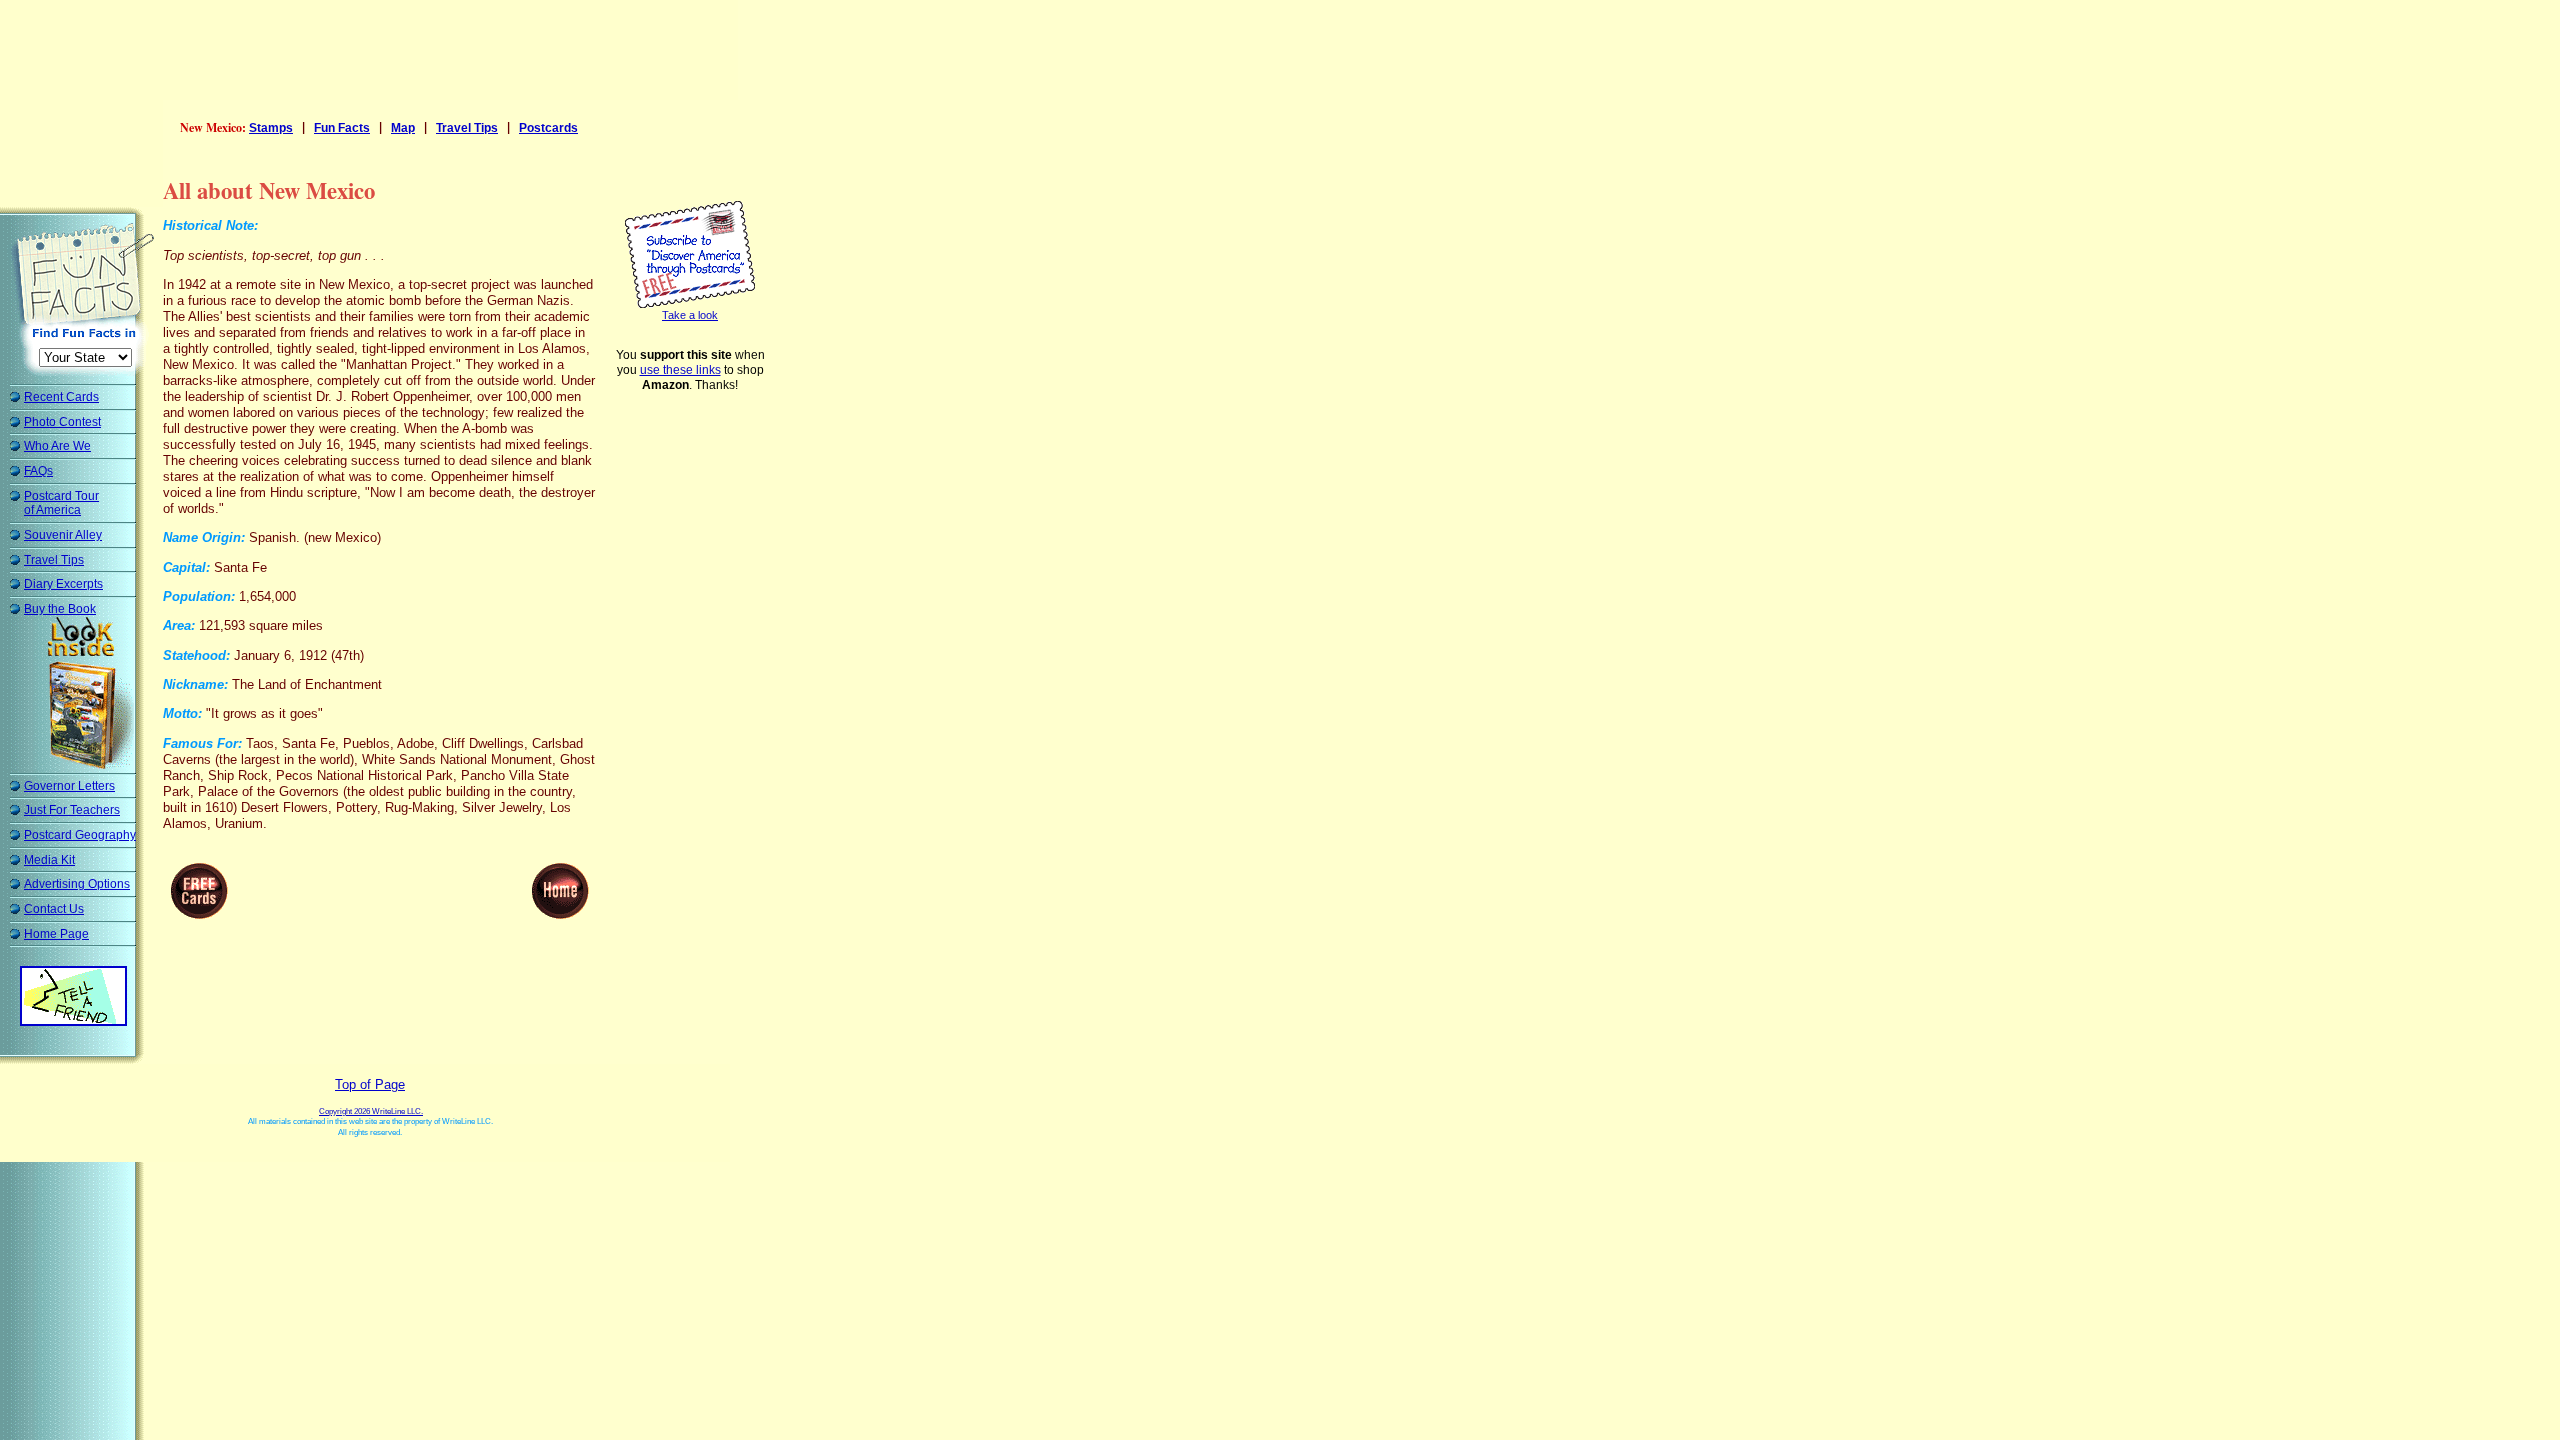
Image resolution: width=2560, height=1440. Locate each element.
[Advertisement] (374, 55)
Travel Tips (54, 560)
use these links (680, 370)
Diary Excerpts (63, 584)
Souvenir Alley (63, 535)
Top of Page (370, 1084)
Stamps (271, 128)
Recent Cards (61, 397)
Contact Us (54, 909)
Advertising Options (77, 884)
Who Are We (57, 446)
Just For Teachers (72, 810)
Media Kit (49, 860)
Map (403, 128)
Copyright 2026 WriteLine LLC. (371, 1111)
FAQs (38, 471)
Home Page (56, 934)
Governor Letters (69, 786)
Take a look (690, 315)
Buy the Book (60, 609)
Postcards (548, 128)
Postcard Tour (61, 503)
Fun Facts (342, 128)
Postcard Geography (80, 835)
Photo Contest (62, 422)
